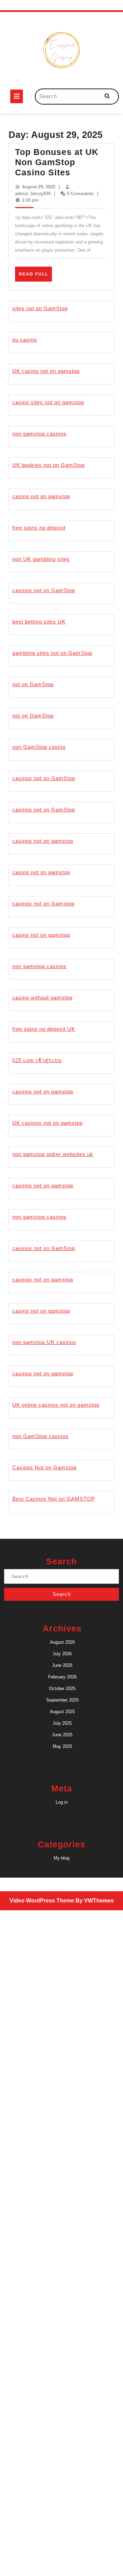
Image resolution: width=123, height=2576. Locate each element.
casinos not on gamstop (43, 841)
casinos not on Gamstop (43, 904)
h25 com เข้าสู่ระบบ (37, 1060)
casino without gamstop (42, 998)
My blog (61, 1858)
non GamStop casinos (40, 1436)
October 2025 (62, 1688)
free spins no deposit (39, 528)
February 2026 (62, 1677)
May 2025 (62, 1746)
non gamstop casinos (39, 434)
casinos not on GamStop (44, 590)
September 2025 (62, 1700)
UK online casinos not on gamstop (56, 1405)
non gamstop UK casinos (44, 1342)
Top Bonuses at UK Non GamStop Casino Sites (57, 162)
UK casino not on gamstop (46, 371)
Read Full (35, 276)
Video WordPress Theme (42, 1901)
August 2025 (62, 1712)
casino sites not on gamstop (48, 402)
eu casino (25, 340)
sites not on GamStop (40, 308)
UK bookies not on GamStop (49, 465)
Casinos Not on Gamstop (44, 1467)
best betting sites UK (39, 622)
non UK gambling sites (41, 559)
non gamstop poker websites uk (53, 1154)
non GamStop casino (39, 747)
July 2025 (62, 1723)
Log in (62, 1802)
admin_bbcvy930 (33, 194)
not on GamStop (33, 684)
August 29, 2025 (39, 187)
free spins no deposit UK (44, 1029)
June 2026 (62, 1665)
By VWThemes (95, 1901)
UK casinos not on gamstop (47, 1123)
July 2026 (62, 1654)
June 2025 (62, 1735)
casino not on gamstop (41, 496)
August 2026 (62, 1642)
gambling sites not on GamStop (52, 653)
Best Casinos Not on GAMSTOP (54, 1499)
